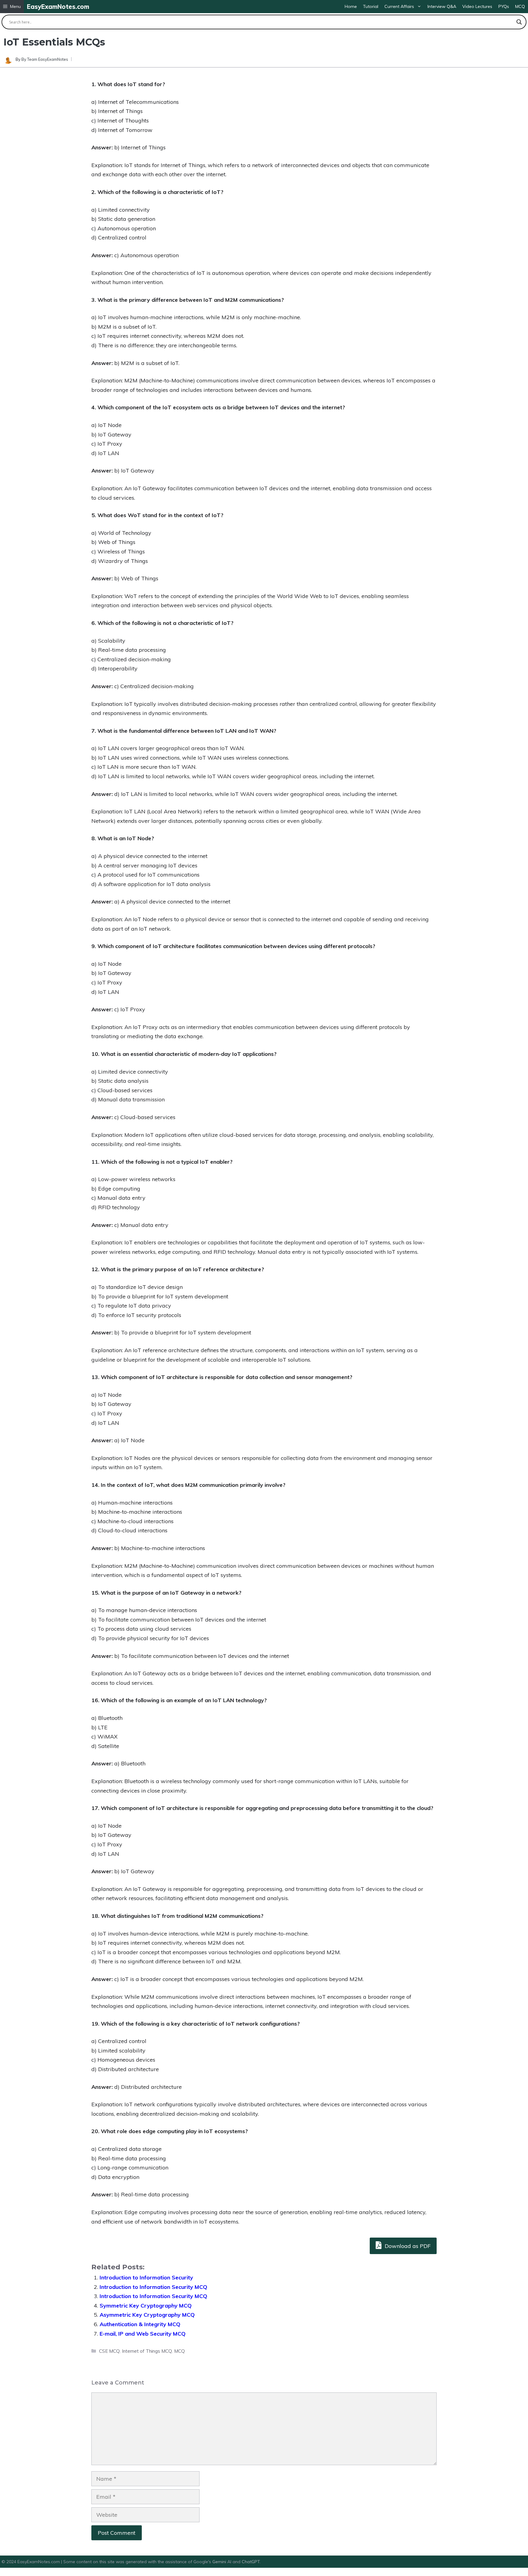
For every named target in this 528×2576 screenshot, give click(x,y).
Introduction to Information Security (146, 2277)
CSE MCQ (109, 2351)
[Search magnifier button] (519, 22)
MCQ (520, 6)
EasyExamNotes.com (58, 7)
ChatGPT (251, 2562)
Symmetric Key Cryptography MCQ (146, 2306)
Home (351, 6)
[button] (12, 7)
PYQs (504, 6)
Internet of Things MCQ (147, 2351)
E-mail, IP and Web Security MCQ (143, 2334)
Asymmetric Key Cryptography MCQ (147, 2315)
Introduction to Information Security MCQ (153, 2287)
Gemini (220, 2562)
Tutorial (371, 6)
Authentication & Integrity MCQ (140, 2324)
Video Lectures (477, 6)
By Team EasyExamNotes (45, 59)
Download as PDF (407, 2246)
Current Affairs (399, 6)
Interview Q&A (442, 6)
